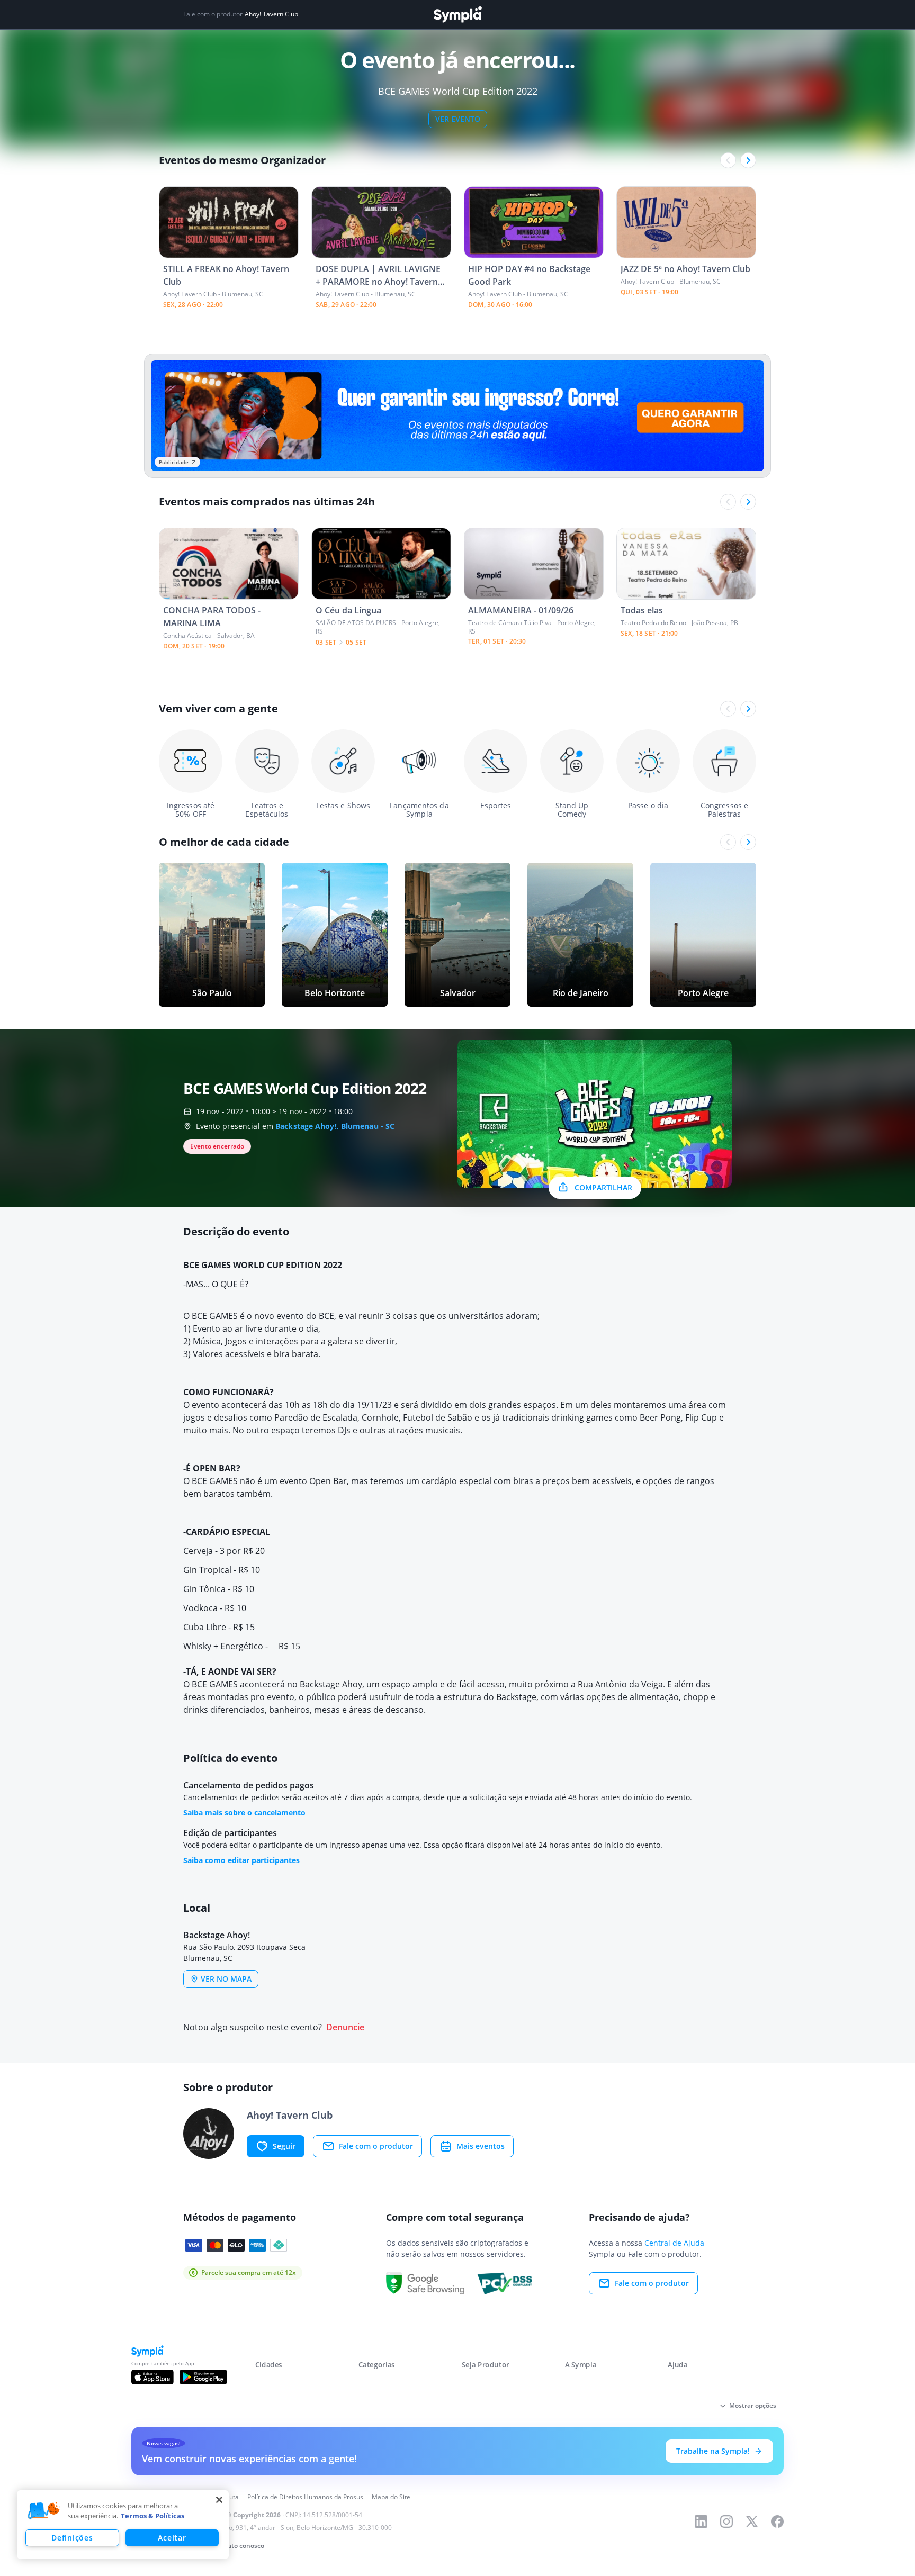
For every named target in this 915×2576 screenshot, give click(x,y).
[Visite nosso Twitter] (752, 2521)
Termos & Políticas (152, 2516)
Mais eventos (481, 2146)
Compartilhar (603, 1187)
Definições (72, 2538)
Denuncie (345, 2027)
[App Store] (152, 2377)
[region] (123, 2525)
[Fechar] (219, 2500)
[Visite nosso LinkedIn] (701, 2521)
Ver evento (458, 119)
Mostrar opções (753, 2405)
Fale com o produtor (376, 2146)
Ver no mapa (226, 1979)
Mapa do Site (391, 2497)
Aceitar (172, 2538)
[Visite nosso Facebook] (777, 2521)
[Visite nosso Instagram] (726, 2521)
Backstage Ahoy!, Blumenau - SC (335, 1126)
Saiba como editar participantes (241, 1860)
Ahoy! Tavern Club (271, 14)
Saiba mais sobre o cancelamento (244, 1813)
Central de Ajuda (674, 2243)
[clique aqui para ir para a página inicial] (457, 15)
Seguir (284, 2146)
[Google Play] (203, 2377)
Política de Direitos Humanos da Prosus (305, 2497)
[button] (44, 2511)
